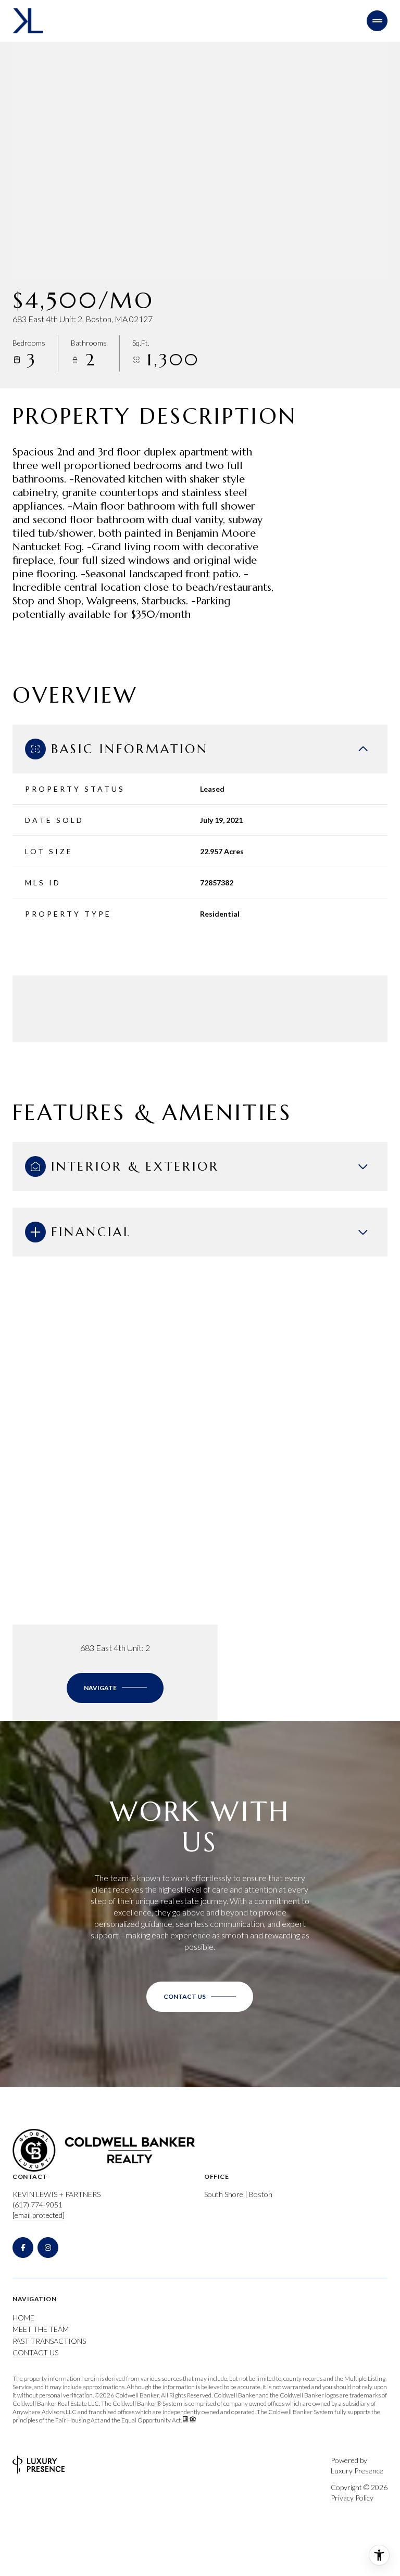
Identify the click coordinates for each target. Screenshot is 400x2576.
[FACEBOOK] (23, 2248)
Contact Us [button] (35, 2352)
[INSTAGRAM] (48, 2248)
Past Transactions (49, 2341)
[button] (200, 1997)
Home (23, 2318)
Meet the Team (41, 2329)
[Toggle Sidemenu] (377, 21)
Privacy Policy (352, 2498)
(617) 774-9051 (37, 2205)
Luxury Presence (357, 2471)
